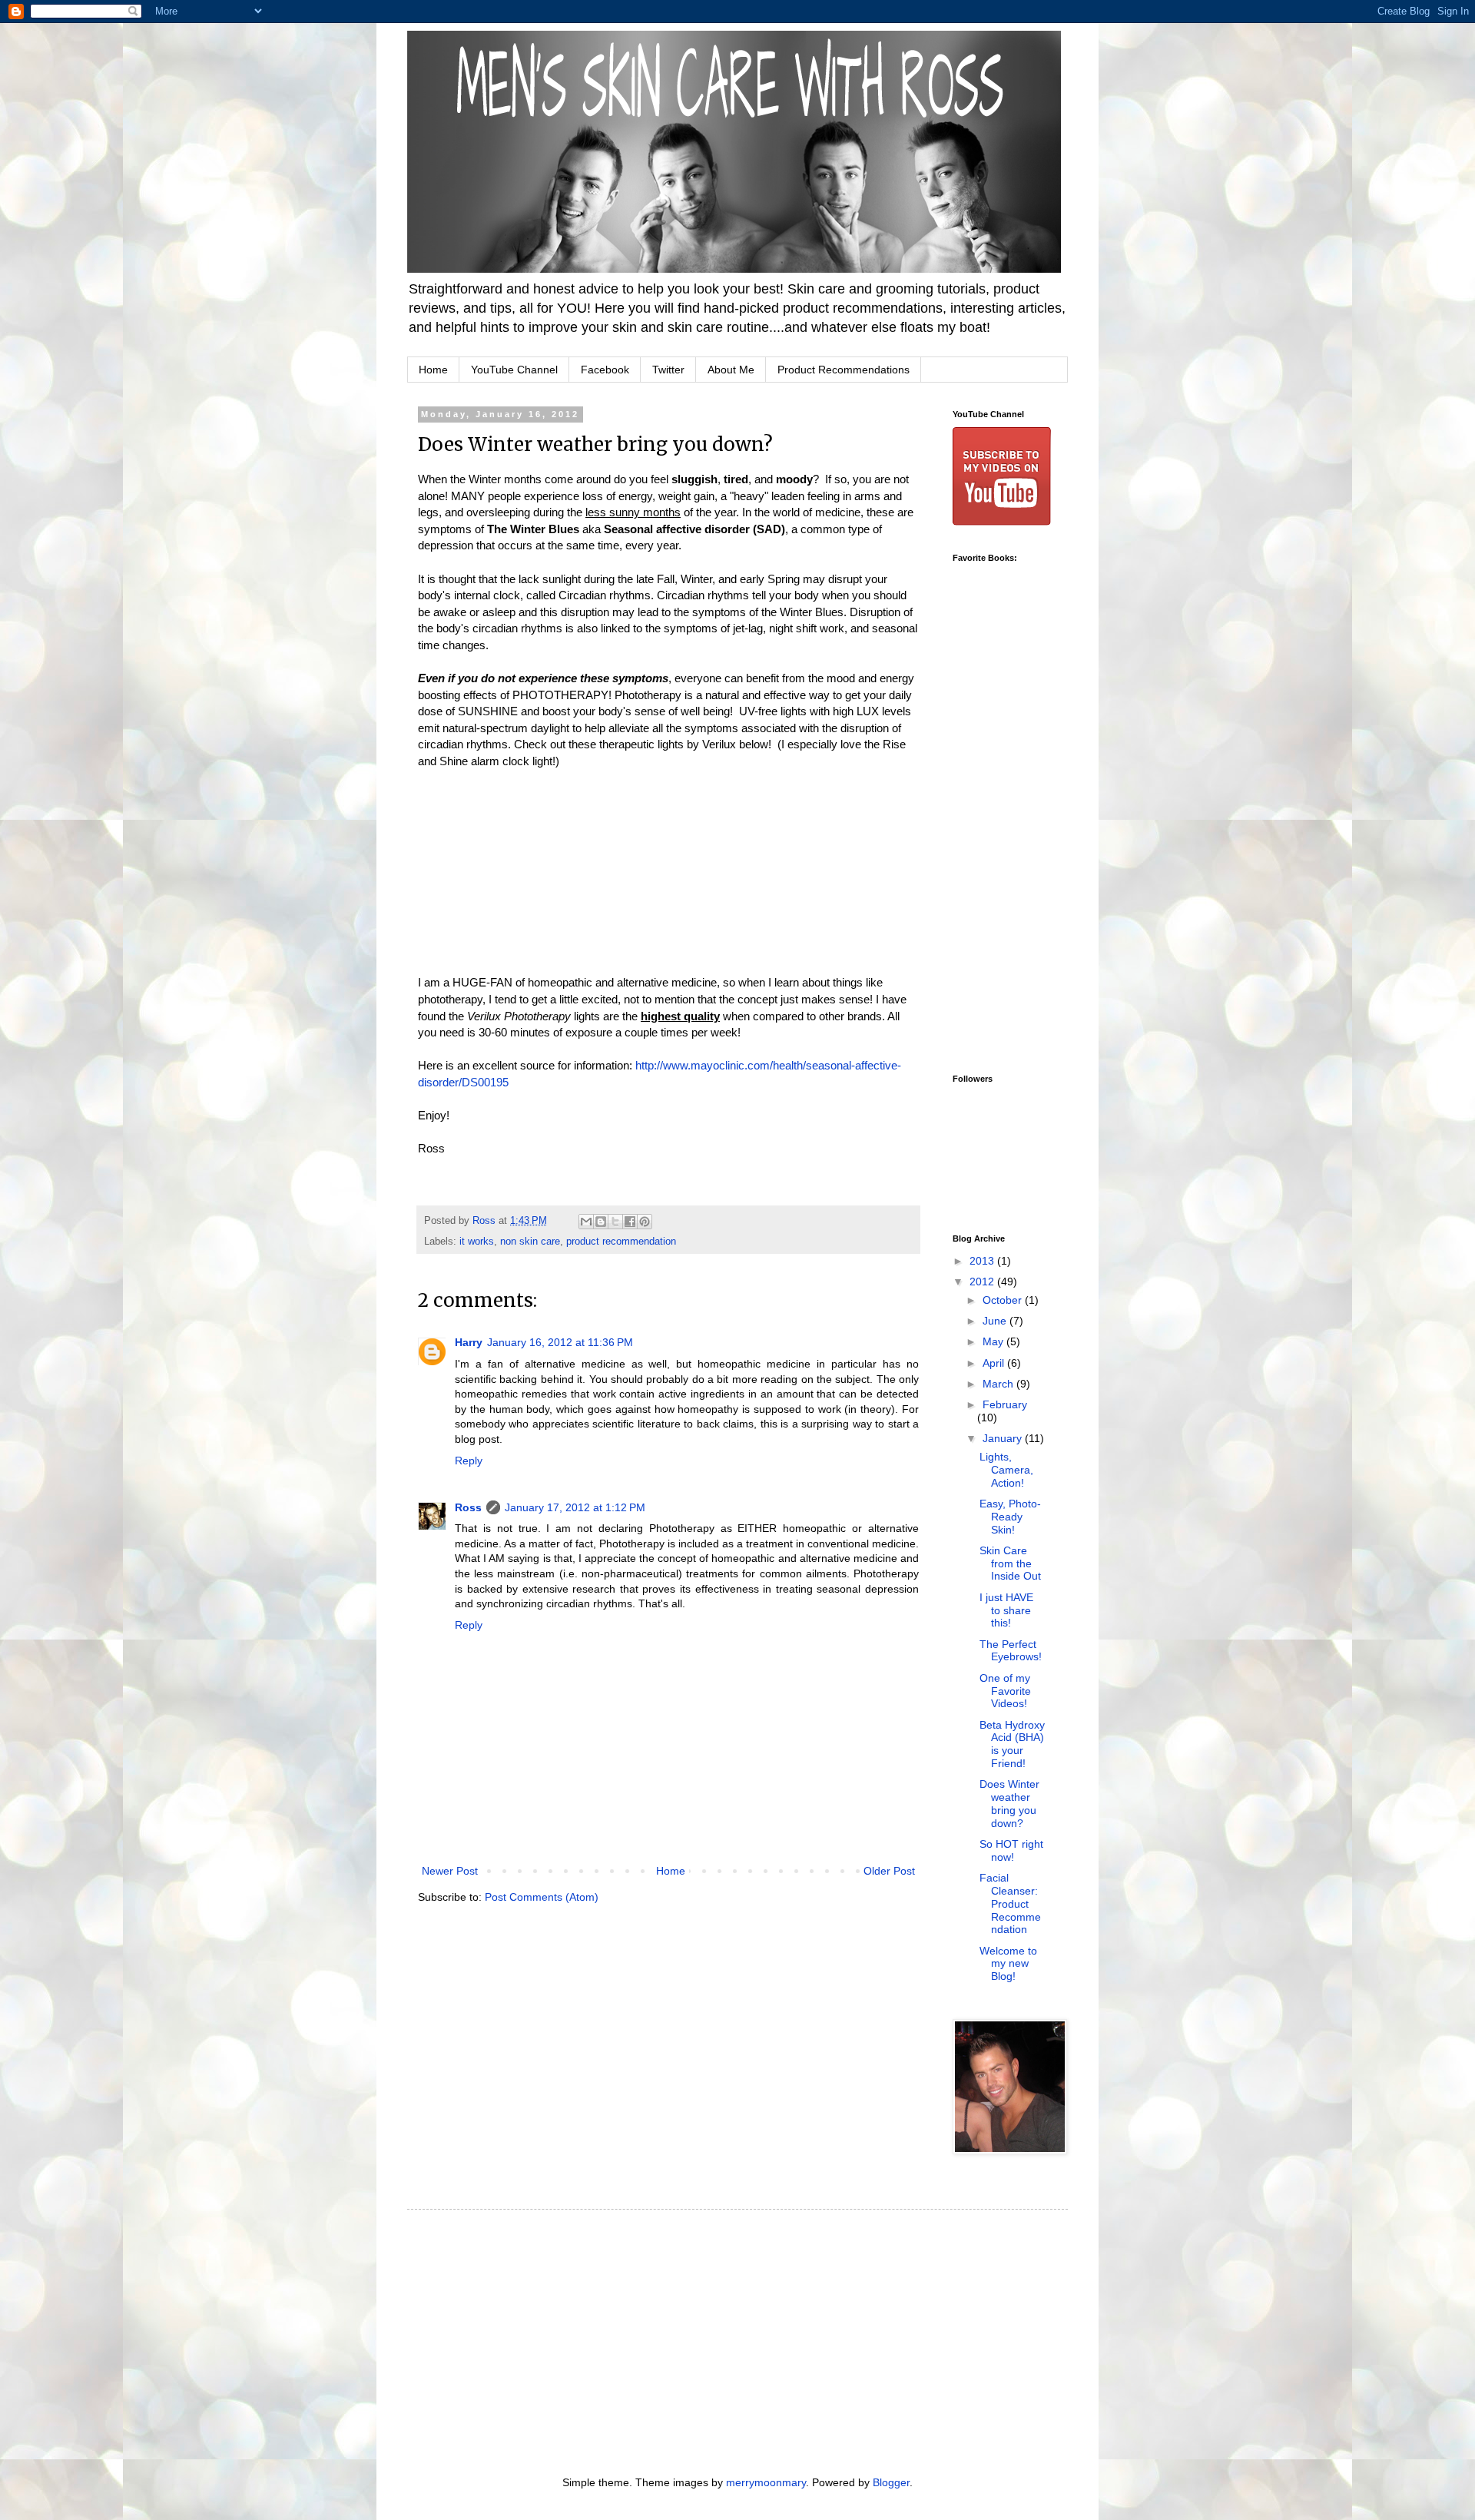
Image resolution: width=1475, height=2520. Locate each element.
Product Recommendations (844, 370)
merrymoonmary (766, 2482)
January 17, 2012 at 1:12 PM (575, 1507)
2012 (983, 1282)
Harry (469, 1342)
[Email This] (586, 1222)
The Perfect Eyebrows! (1011, 1651)
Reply (469, 1461)
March (999, 1384)
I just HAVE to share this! (1006, 1610)
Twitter (668, 370)
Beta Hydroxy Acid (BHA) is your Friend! (1012, 1744)
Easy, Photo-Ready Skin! (1010, 1517)
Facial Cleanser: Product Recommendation (1010, 1903)
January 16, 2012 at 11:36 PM (560, 1342)
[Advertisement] (1014, 816)
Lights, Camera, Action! (1006, 1470)
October (1004, 1300)
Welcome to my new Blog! (1008, 1964)
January (1004, 1438)
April (995, 1363)
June (996, 1321)
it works (477, 1242)
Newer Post (450, 1871)
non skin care (530, 1242)
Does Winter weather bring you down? (1009, 1803)
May (994, 1341)
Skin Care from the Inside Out (1010, 1563)
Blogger (891, 2482)
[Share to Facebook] (630, 1222)
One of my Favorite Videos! (1005, 1691)
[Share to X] (615, 1222)
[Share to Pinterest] (645, 1222)
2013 (983, 1261)
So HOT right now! (1011, 1850)
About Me (731, 370)
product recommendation (621, 1242)
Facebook (605, 370)
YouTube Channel (514, 370)
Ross (468, 1507)
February (1005, 1404)
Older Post (889, 1871)
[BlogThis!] (601, 1222)
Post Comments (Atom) (542, 1897)
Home (433, 370)
